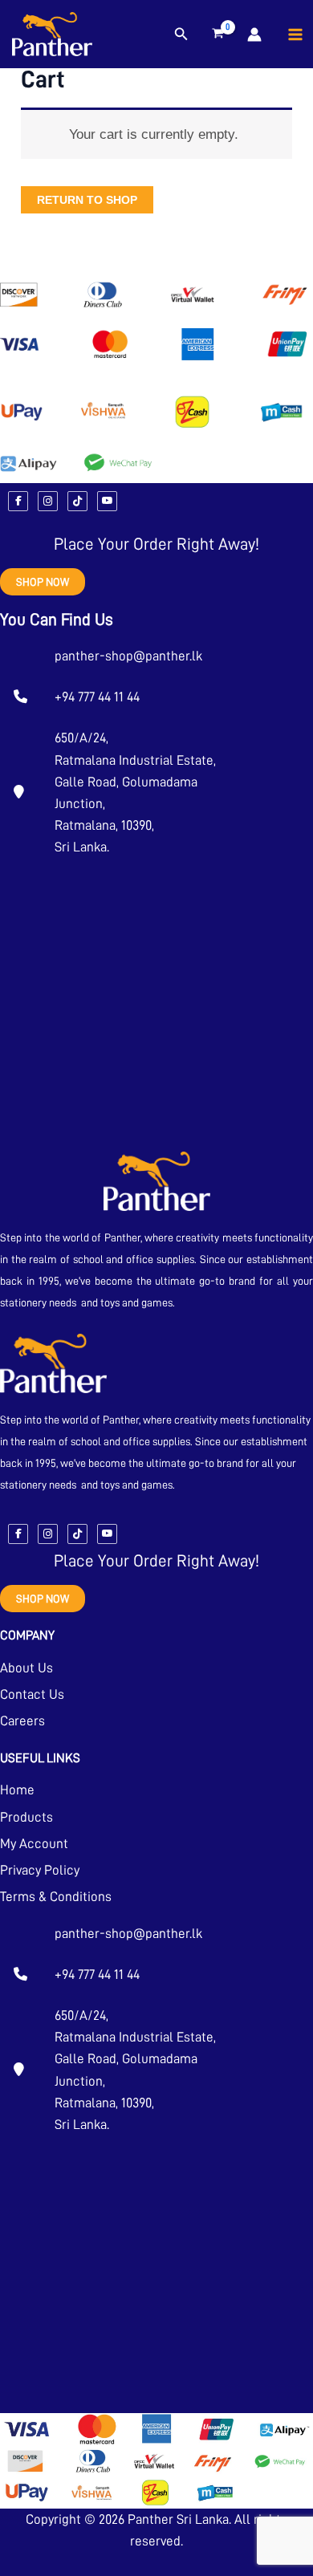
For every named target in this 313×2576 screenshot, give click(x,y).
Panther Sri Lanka (178, 2519)
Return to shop (87, 200)
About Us (26, 1668)
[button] (181, 35)
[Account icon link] (254, 35)
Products (26, 1817)
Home (17, 1790)
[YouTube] (107, 501)
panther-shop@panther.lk (128, 656)
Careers (22, 1721)
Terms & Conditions (56, 1897)
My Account (34, 1844)
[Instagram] (48, 501)
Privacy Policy (40, 1870)
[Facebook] (18, 501)
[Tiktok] (77, 501)
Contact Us (32, 1694)
